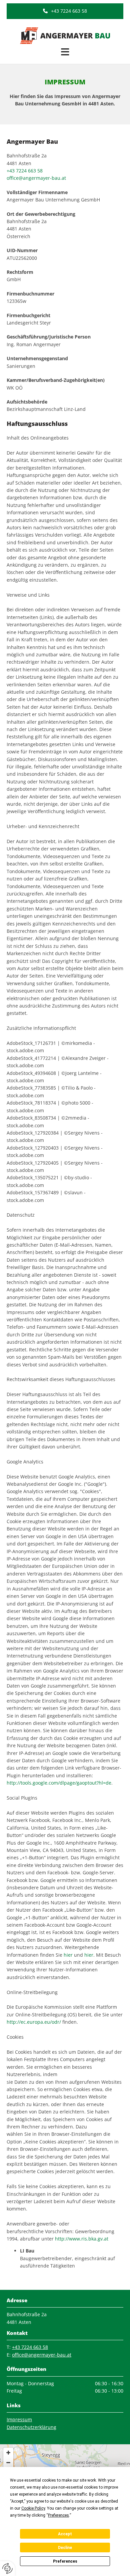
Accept (65, 2534)
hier (68, 1955)
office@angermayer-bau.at (36, 178)
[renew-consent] (7, 2568)
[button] (65, 11)
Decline (65, 2548)
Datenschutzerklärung (31, 2427)
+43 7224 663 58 (25, 171)
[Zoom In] (8, 2453)
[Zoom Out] (8, 2463)
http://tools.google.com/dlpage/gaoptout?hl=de (59, 1783)
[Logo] (65, 36)
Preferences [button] (58, 2515)
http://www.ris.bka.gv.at (82, 2239)
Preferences (65, 2561)
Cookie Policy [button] (33, 2508)
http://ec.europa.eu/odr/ (34, 2022)
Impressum (19, 2419)
